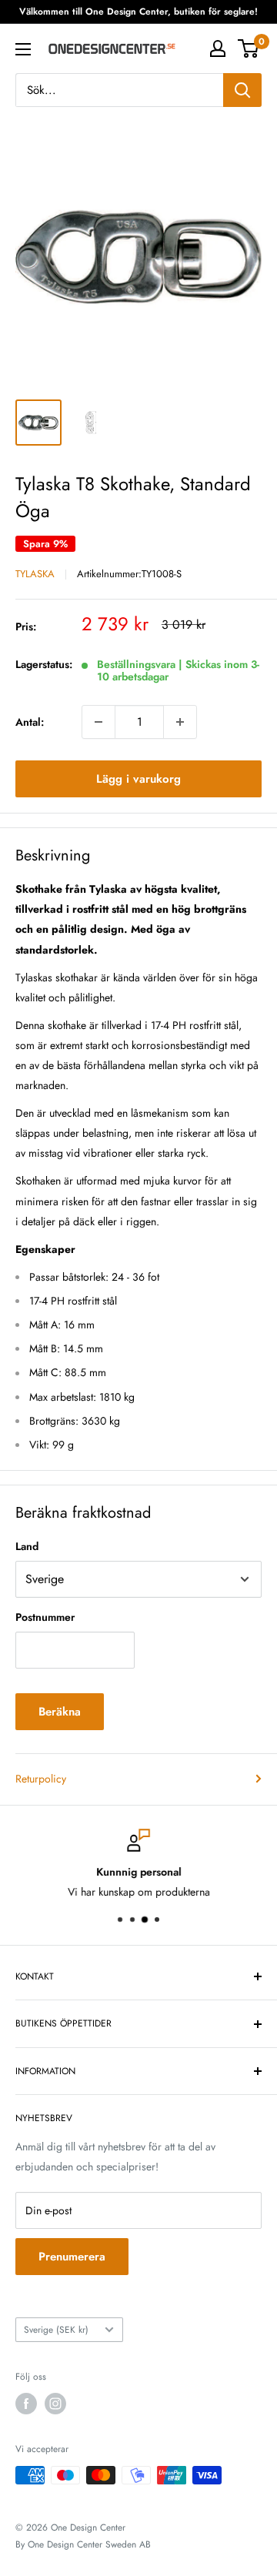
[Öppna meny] (23, 49)
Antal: (30, 722)
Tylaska (35, 574)
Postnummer (45, 1617)
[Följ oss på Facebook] (26, 2404)
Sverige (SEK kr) (56, 2329)
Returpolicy (41, 1779)
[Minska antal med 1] (98, 722)
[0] (249, 48)
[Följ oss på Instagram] (55, 2404)
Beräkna (60, 1712)
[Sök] (242, 90)
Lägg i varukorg (138, 779)
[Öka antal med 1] (180, 722)
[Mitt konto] (218, 48)
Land (27, 1546)
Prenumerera (72, 2257)
